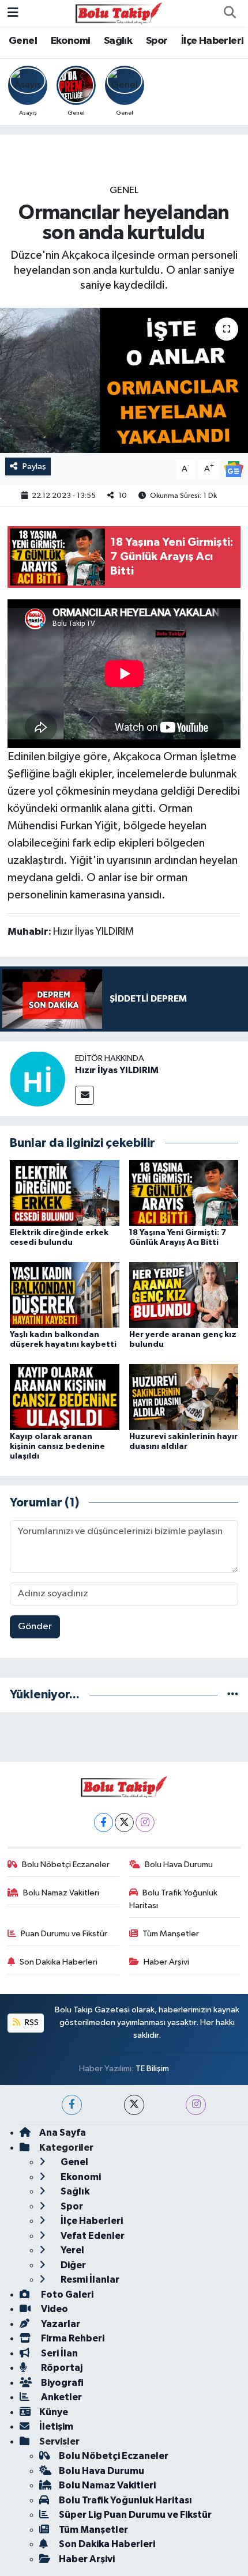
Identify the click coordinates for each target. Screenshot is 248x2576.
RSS (31, 2022)
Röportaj (61, 2368)
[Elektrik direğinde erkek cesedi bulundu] (65, 1193)
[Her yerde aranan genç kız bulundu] (184, 1295)
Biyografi (61, 2383)
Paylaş (34, 467)
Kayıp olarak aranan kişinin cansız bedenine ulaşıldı (57, 1446)
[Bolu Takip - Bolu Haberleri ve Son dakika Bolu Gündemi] (119, 13)
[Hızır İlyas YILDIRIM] (37, 1079)
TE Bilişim (152, 2069)
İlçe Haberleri (213, 41)
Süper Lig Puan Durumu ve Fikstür (135, 2515)
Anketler (61, 2397)
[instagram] (196, 2105)
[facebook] (72, 2105)
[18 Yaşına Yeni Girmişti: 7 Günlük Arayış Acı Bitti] (184, 1193)
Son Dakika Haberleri (59, 1962)
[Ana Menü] (13, 13)
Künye (54, 2412)
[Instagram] (145, 1823)
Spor (157, 41)
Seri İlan (59, 2353)
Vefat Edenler (92, 2236)
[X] (124, 1823)
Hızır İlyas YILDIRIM (117, 1070)
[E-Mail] (84, 1095)
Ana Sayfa (63, 2133)
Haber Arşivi (166, 1962)
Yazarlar (60, 2324)
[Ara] (230, 13)
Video (54, 2309)
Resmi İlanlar (89, 2280)
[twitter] (134, 2105)
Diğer (72, 2265)
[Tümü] (233, 1695)
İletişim (56, 2426)
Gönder (35, 1627)
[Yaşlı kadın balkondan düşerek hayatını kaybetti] (65, 1295)
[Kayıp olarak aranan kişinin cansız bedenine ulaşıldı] (65, 1397)
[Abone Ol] (234, 469)
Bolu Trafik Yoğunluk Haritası (174, 1899)
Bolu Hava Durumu (179, 1865)
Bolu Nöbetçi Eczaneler (66, 1865)
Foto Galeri (66, 2294)
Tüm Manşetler (171, 1934)
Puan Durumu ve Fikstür (64, 1934)
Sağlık (118, 41)
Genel (23, 41)
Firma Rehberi (72, 2338)
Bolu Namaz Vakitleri (61, 1893)
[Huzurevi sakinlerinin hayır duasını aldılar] (184, 1397)
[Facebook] (104, 1823)
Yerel (72, 2250)
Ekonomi (71, 41)
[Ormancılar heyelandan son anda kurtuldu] (124, 380)
